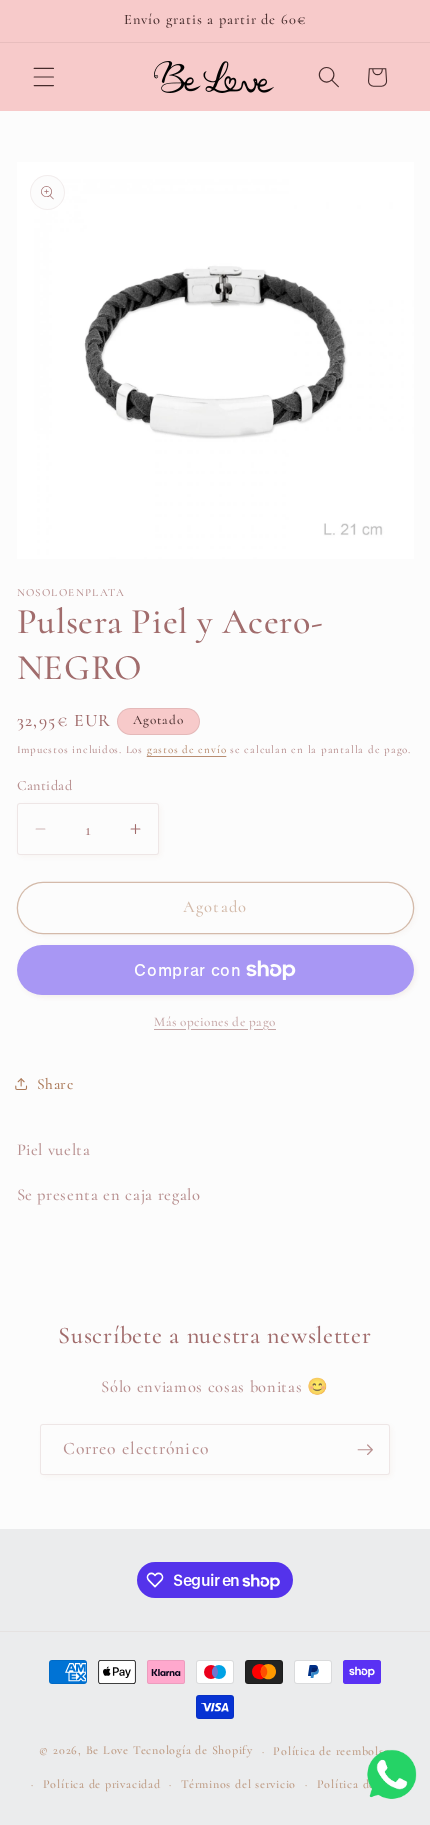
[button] (44, 77)
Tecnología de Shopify (193, 1751)
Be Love (107, 1751)
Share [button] (55, 1084)
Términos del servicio (238, 1784)
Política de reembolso (331, 1751)
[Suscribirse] (365, 1450)
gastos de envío (187, 749)
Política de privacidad (102, 1784)
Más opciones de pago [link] (215, 1022)
